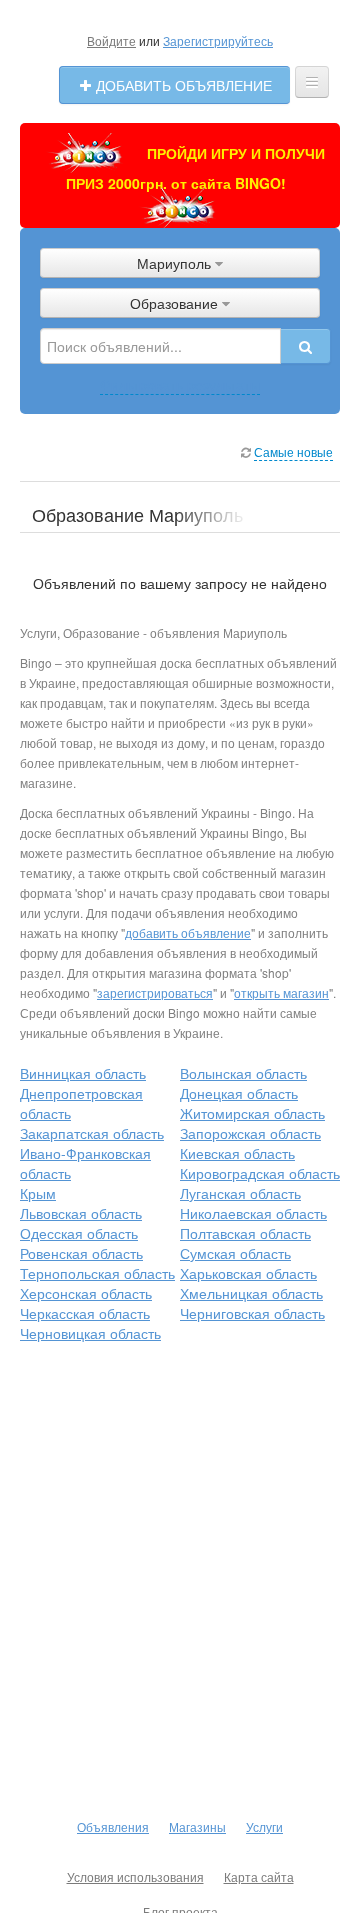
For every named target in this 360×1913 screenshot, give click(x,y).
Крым (38, 1193)
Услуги (264, 1826)
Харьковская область (248, 1273)
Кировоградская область (260, 1173)
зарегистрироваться (155, 992)
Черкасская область (85, 1313)
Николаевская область (253, 1213)
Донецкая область (239, 1093)
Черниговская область (252, 1313)
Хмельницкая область (251, 1293)
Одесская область (79, 1233)
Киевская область (237, 1153)
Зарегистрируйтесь (218, 40)
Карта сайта (259, 1876)
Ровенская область (81, 1253)
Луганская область (240, 1193)
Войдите (111, 40)
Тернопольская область (97, 1273)
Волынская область (243, 1073)
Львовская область (81, 1213)
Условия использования (135, 1876)
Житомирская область (252, 1113)
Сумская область (235, 1253)
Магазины (197, 1826)
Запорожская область (250, 1133)
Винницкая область (83, 1073)
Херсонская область (86, 1293)
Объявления (113, 1826)
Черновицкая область (90, 1333)
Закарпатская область (92, 1133)
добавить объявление (188, 932)
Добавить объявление (182, 85)
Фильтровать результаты (180, 384)
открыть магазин (281, 992)
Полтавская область (245, 1233)
